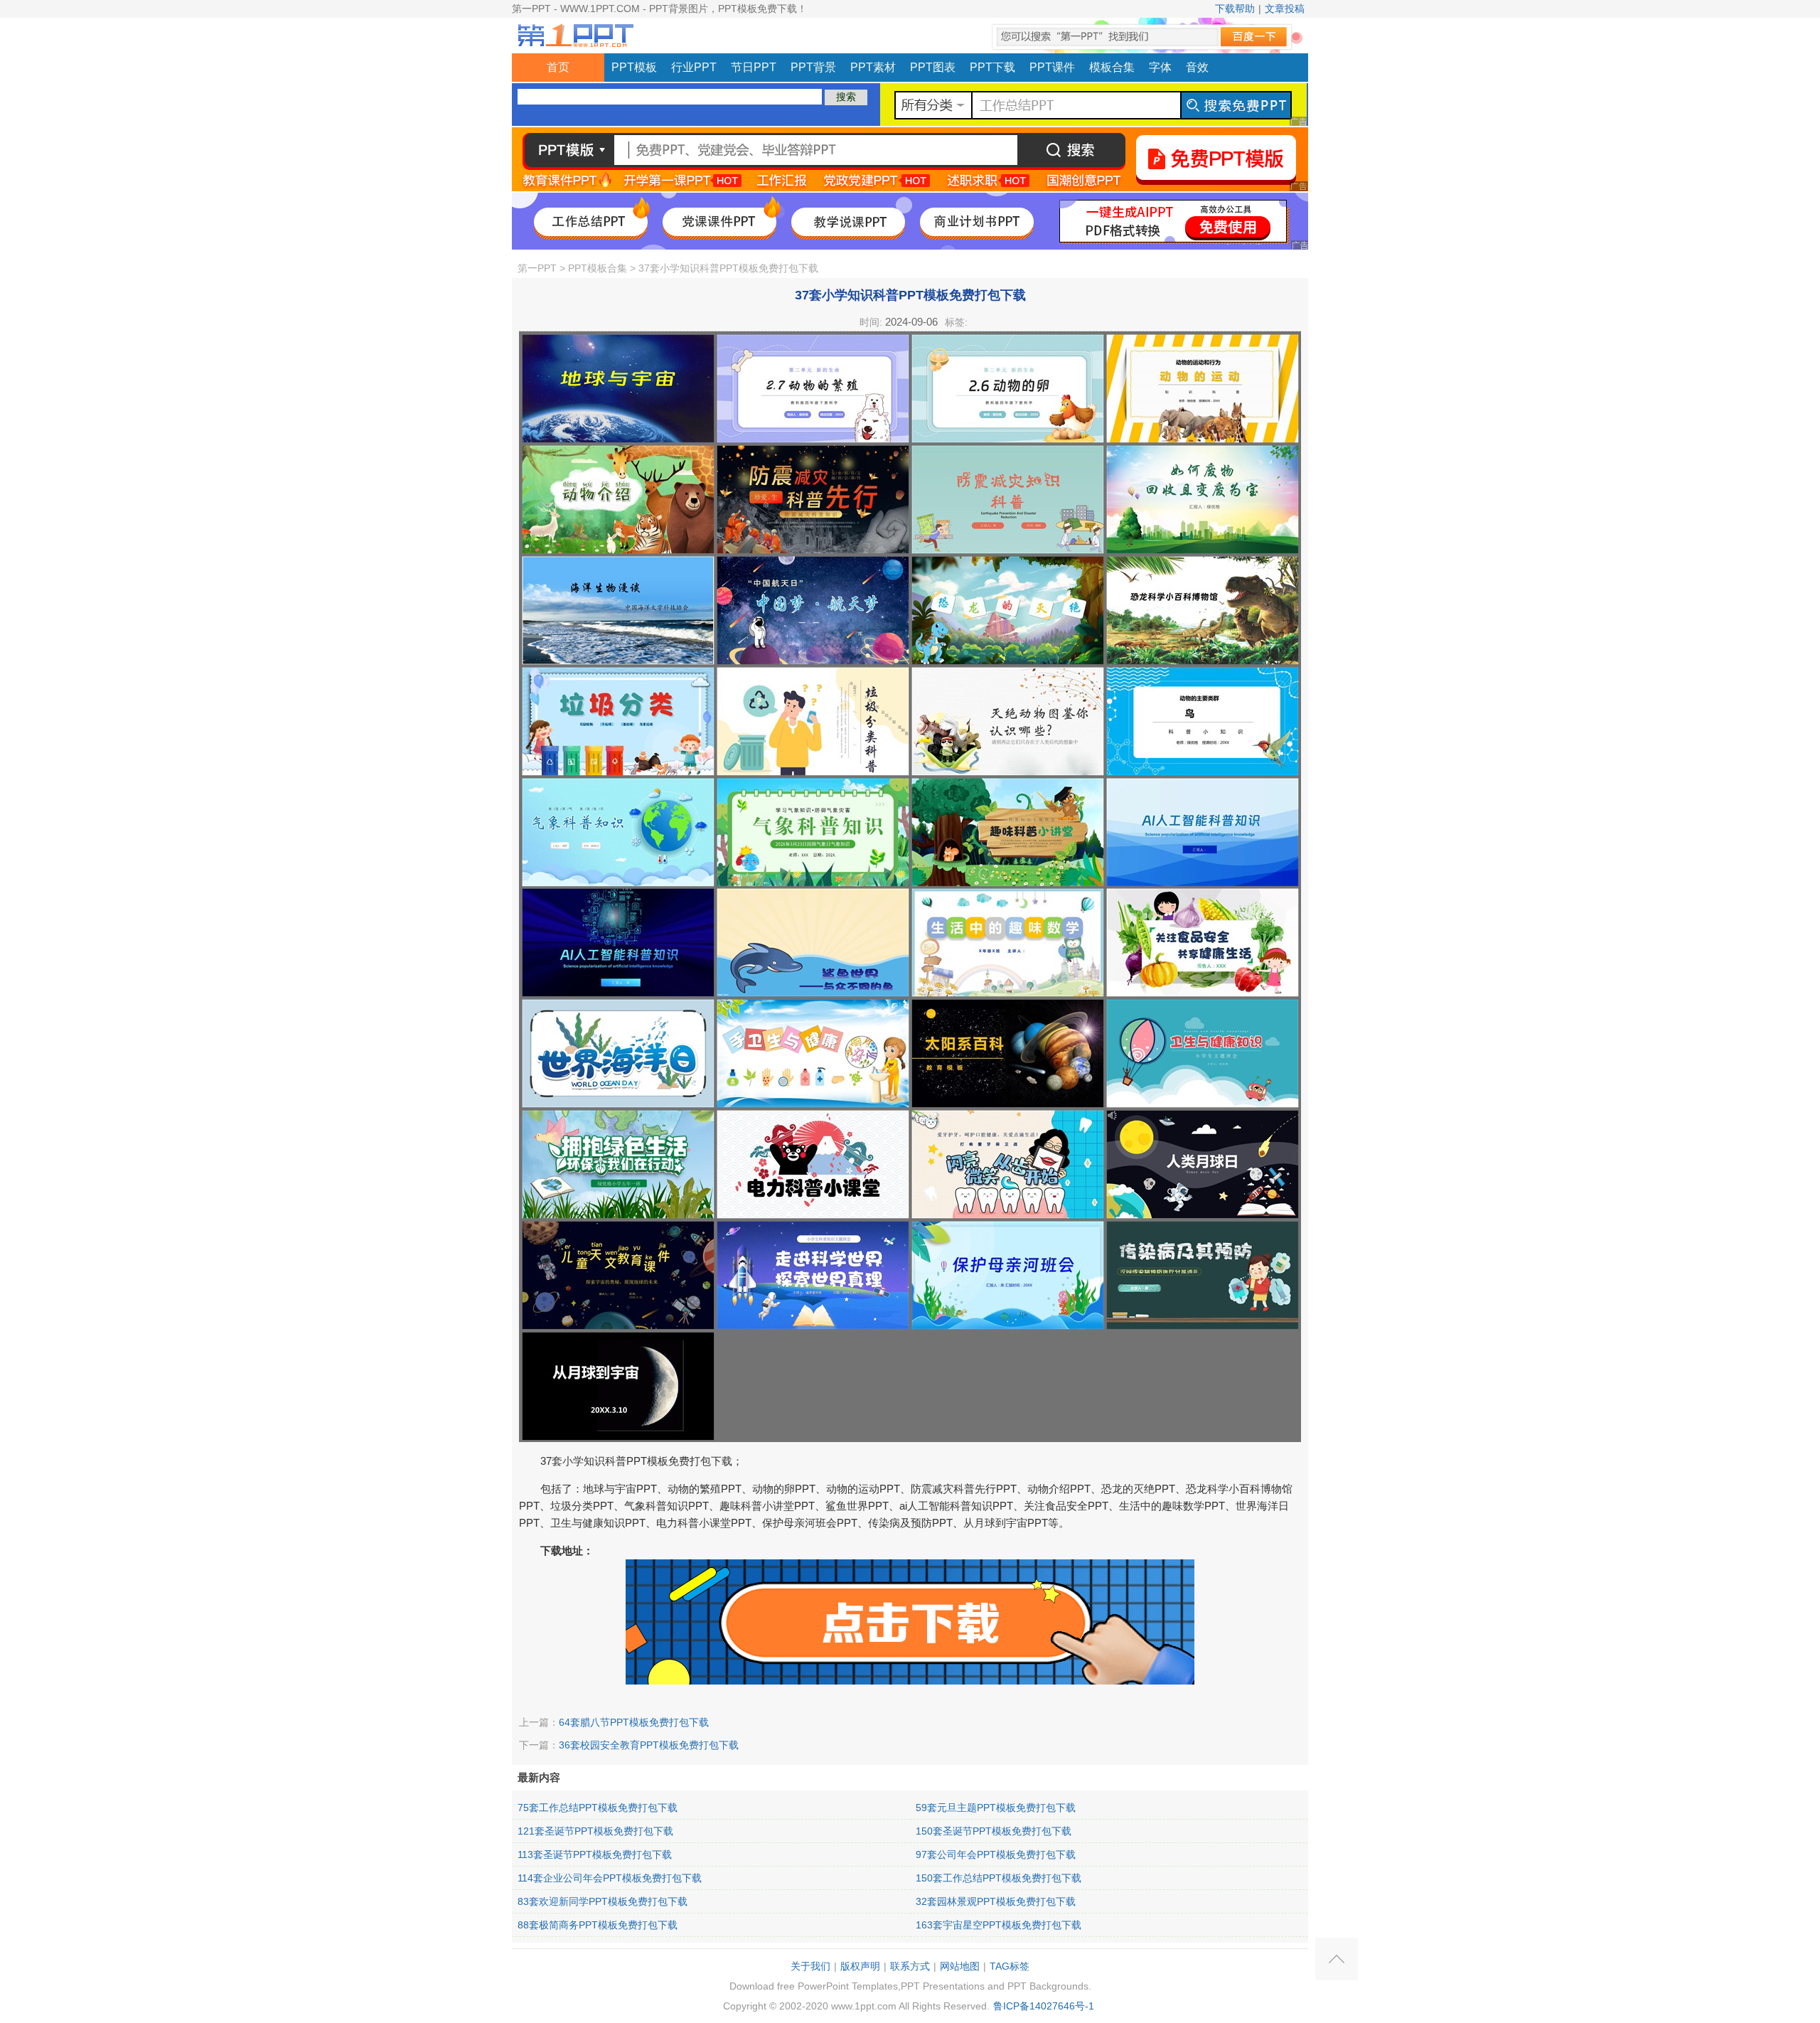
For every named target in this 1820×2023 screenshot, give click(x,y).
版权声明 (860, 1966)
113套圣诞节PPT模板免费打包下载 (595, 1854)
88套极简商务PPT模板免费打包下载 (598, 1925)
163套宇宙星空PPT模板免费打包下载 (999, 1925)
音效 (1197, 67)
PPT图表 (933, 67)
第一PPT (537, 268)
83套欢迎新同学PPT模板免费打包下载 (603, 1901)
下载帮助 (1235, 9)
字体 (1160, 67)
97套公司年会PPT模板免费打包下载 (996, 1854)
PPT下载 (992, 67)
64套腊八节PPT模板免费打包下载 (634, 1722)
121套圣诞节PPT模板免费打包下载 (595, 1831)
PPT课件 (1052, 67)
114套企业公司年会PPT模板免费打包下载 (610, 1878)
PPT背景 (813, 67)
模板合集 (1112, 67)
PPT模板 (634, 67)
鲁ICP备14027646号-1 (1044, 2006)
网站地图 (960, 1966)
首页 (558, 67)
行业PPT (694, 67)
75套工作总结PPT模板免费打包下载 (598, 1808)
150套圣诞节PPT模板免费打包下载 (994, 1831)
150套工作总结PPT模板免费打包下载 (999, 1878)
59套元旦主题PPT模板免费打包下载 (996, 1808)
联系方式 (910, 1966)
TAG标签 (1010, 1966)
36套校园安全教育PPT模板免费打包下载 (649, 1745)
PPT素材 (873, 67)
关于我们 (810, 1966)
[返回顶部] (1337, 1959)
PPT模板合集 (598, 268)
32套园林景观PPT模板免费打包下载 (996, 1901)
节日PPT (754, 67)
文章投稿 (1285, 9)
